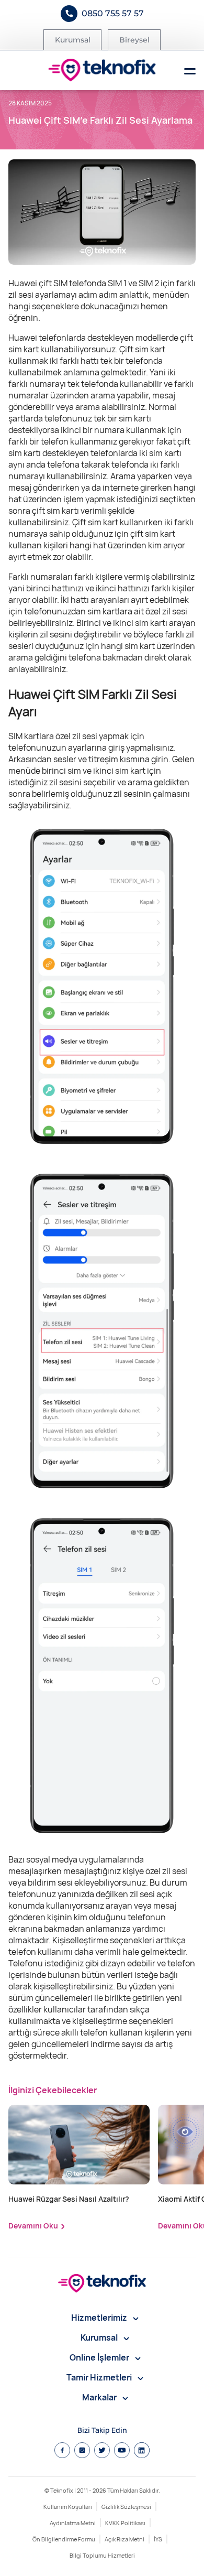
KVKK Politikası (125, 2523)
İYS (158, 2539)
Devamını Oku (33, 2226)
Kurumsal (73, 40)
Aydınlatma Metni (73, 2523)
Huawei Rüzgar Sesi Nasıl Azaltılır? (69, 2199)
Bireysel (134, 40)
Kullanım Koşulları (68, 2507)
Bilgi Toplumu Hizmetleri (102, 2555)
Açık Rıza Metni (124, 2539)
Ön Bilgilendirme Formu (64, 2539)
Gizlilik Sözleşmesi (126, 2507)
